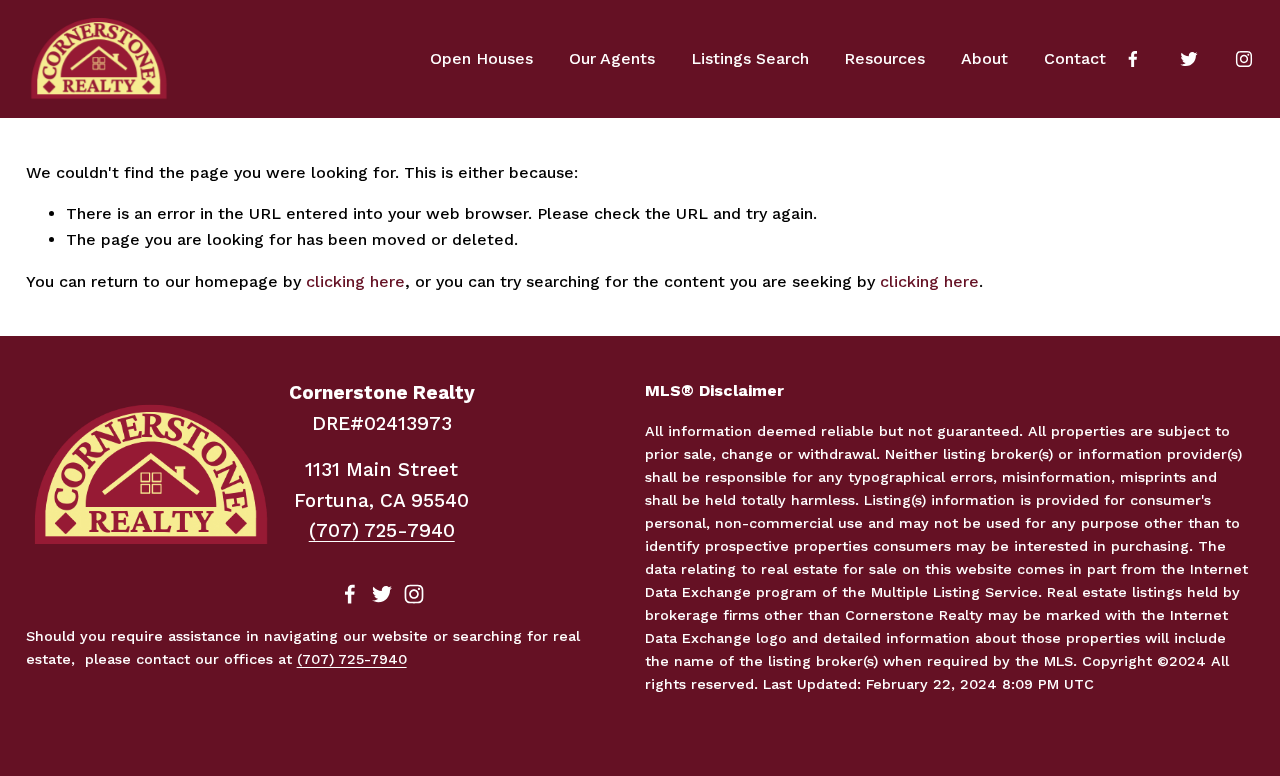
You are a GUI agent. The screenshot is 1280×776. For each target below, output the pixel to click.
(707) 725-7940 (382, 530)
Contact (1075, 58)
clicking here (355, 281)
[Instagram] (1244, 59)
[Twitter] (1189, 59)
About (984, 58)
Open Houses (481, 58)
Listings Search (750, 58)
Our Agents (612, 58)
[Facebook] (1133, 59)
